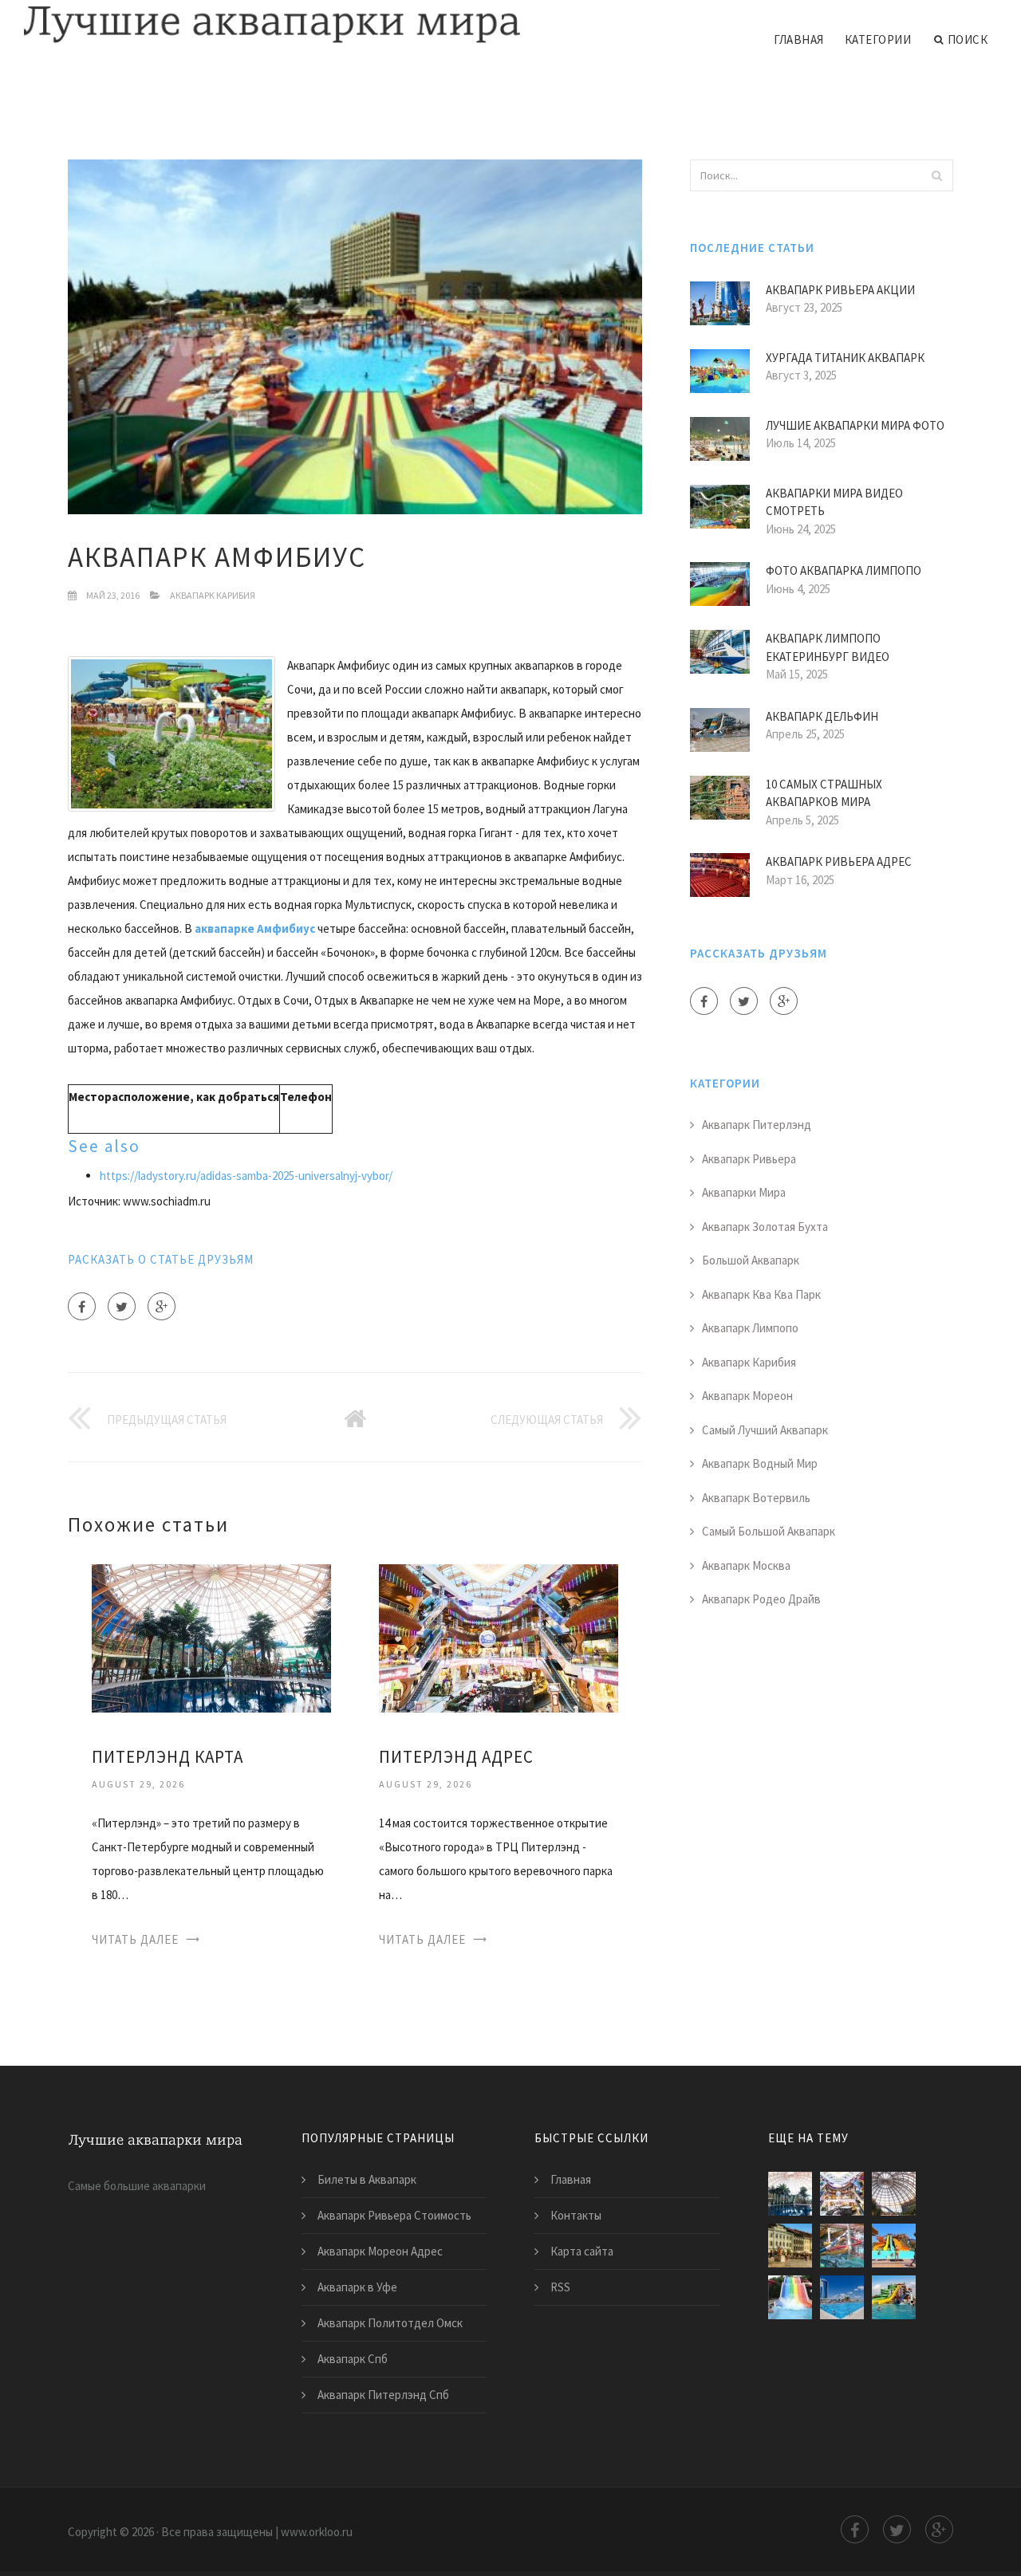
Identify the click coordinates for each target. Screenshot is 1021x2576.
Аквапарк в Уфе (357, 2287)
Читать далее (135, 1939)
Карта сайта (582, 2251)
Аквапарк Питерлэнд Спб (383, 2395)
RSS (560, 2287)
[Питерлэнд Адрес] (499, 1637)
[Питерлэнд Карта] (211, 1637)
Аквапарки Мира (744, 1192)
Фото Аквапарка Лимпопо (844, 570)
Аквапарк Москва (746, 1565)
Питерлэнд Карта (168, 1757)
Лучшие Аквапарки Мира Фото (855, 425)
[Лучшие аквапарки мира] (272, 26)
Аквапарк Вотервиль (756, 1498)
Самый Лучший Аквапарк (765, 1430)
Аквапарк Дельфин (822, 716)
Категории (878, 39)
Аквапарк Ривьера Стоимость (394, 2215)
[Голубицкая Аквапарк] (894, 2297)
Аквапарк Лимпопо (750, 1328)
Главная (799, 39)
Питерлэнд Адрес (456, 1757)
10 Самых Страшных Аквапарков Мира (824, 793)
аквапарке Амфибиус (255, 928)
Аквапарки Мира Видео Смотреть (834, 502)
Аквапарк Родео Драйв (761, 1599)
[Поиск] (936, 175)
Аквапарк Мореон (747, 1396)
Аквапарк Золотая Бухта (765, 1227)
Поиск (968, 39)
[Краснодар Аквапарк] (790, 2297)
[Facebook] (82, 1306)
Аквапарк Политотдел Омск (390, 2323)
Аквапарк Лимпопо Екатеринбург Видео (828, 647)
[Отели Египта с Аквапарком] (894, 2246)
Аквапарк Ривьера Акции (840, 290)
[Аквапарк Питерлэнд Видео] (842, 2246)
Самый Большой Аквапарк (769, 1531)
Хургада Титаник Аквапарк (845, 358)
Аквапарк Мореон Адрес (380, 2251)
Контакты (576, 2215)
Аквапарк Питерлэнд (757, 1125)
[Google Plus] (162, 1306)
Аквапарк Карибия (213, 595)
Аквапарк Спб (353, 2359)
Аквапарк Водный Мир (760, 1463)
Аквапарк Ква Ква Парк (761, 1294)
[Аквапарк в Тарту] (790, 2246)
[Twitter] (122, 1306)
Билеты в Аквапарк (367, 2179)
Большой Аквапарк (751, 1260)
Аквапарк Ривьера (749, 1159)
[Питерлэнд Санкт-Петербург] (894, 2194)
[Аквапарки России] (842, 2297)
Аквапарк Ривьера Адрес (839, 861)
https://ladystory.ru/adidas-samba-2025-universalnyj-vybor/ (246, 1176)
